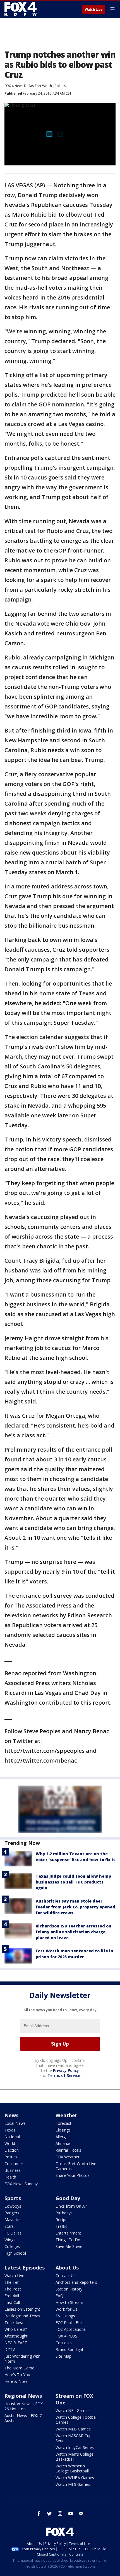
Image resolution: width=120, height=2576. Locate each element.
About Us (67, 2268)
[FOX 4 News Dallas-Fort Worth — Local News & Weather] (21, 9)
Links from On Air (71, 2206)
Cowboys (13, 2206)
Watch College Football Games (76, 2420)
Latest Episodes (25, 2268)
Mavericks (14, 2220)
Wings (10, 2240)
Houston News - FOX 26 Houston (24, 2406)
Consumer (14, 2164)
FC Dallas (13, 2233)
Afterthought (16, 2336)
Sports (13, 2198)
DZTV (10, 2349)
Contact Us (66, 2276)
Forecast (63, 2123)
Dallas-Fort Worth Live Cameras (76, 2166)
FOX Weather (68, 2157)
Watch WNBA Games (75, 2478)
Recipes (63, 2220)
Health (10, 2177)
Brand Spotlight (69, 2349)
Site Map (63, 2356)
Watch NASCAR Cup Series (74, 2438)
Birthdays (64, 2213)
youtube (71, 2514)
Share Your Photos (73, 2175)
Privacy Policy (66, 2070)
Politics (60, 86)
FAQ (59, 2296)
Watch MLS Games (73, 2484)
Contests (64, 2343)
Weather (66, 2115)
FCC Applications (71, 2329)
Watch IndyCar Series (75, 2447)
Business (13, 2170)
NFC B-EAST (16, 2343)
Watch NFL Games (73, 2410)
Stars (9, 2226)
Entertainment (68, 2233)
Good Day (68, 2198)
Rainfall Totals (68, 2150)
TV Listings (65, 2316)
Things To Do (68, 2240)
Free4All (12, 2296)
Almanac (63, 2143)
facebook (39, 2514)
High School (15, 2253)
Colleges (12, 2246)
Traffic (61, 2226)
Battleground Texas (22, 2316)
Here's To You (17, 2375)
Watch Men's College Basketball (75, 2457)
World (10, 2143)
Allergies (63, 2137)
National (12, 2137)
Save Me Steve (69, 2246)
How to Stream (69, 2302)
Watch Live (94, 10)
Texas (10, 2130)
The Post (13, 2289)
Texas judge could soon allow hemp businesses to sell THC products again (73, 1882)
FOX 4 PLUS (66, 2336)
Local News (15, 2123)
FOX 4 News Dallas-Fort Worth (28, 86)
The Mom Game (19, 2368)
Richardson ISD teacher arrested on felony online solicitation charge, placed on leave (74, 1932)
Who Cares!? (16, 2329)
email (81, 2514)
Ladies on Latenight (22, 2309)
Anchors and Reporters (76, 2282)
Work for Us (66, 2309)
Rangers (12, 2213)
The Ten (12, 2282)
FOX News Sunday (21, 2184)
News (11, 2115)
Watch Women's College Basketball (72, 2468)
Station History (69, 2289)
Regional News (23, 2396)
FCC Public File (69, 2323)
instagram (60, 2514)
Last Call (12, 2302)
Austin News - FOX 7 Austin (23, 2418)
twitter (49, 2514)
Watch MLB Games (73, 2429)
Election (12, 2150)
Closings (63, 2130)
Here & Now (16, 2381)
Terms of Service (64, 2075)
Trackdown (15, 2323)
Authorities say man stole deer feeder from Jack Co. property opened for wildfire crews (75, 1907)
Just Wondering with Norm (22, 2359)
